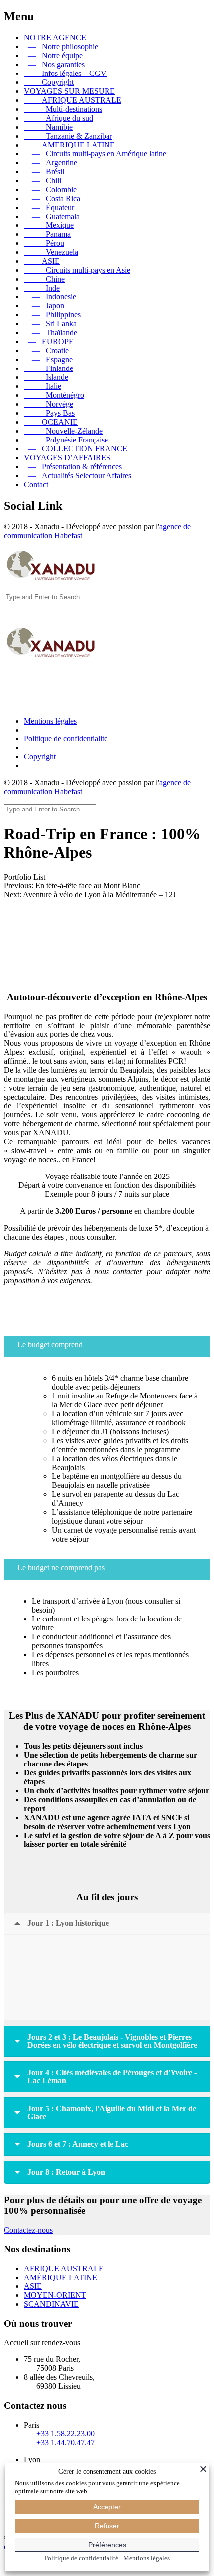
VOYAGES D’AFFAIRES (67, 458)
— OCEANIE (51, 422)
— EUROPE (49, 341)
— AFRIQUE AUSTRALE (73, 100)
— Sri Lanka (50, 324)
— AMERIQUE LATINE (69, 145)
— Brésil (44, 172)
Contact (36, 484)
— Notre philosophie (61, 46)
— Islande (46, 377)
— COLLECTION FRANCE (76, 449)
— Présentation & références (73, 467)
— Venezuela (51, 252)
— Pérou (44, 243)
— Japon (44, 306)
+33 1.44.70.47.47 (65, 2443)
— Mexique (49, 225)
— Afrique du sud (58, 118)
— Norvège (49, 404)
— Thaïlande (51, 332)
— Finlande (49, 368)
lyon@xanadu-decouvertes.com (107, 1319)
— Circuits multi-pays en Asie (77, 270)
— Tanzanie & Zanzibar (68, 136)
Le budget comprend (50, 1345)
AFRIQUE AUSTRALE (64, 2268)
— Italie (43, 386)
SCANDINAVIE (51, 2304)
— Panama (47, 234)
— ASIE (42, 261)
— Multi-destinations (63, 109)
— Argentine (51, 163)
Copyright (40, 757)
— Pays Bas (49, 413)
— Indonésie (50, 297)
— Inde (42, 288)
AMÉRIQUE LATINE (60, 2277)
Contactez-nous (28, 2230)
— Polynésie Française (66, 440)
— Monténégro (54, 395)
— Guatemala (52, 216)
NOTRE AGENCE (55, 37)
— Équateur (49, 207)
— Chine (44, 279)
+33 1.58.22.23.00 (65, 2434)
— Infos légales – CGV (65, 73)
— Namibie (48, 127)
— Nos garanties (54, 64)
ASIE (33, 2286)
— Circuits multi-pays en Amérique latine (95, 154)
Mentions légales (50, 721)
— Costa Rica (52, 198)
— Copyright (49, 82)
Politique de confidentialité (66, 739)
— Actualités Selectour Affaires (78, 476)
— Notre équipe (53, 55)
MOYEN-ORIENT (55, 2295)
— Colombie (50, 189)
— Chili (43, 181)
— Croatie (46, 350)
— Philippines (52, 315)
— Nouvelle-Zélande (63, 431)
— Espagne (48, 359)
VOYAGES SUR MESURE (69, 91)
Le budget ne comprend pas (61, 1568)
